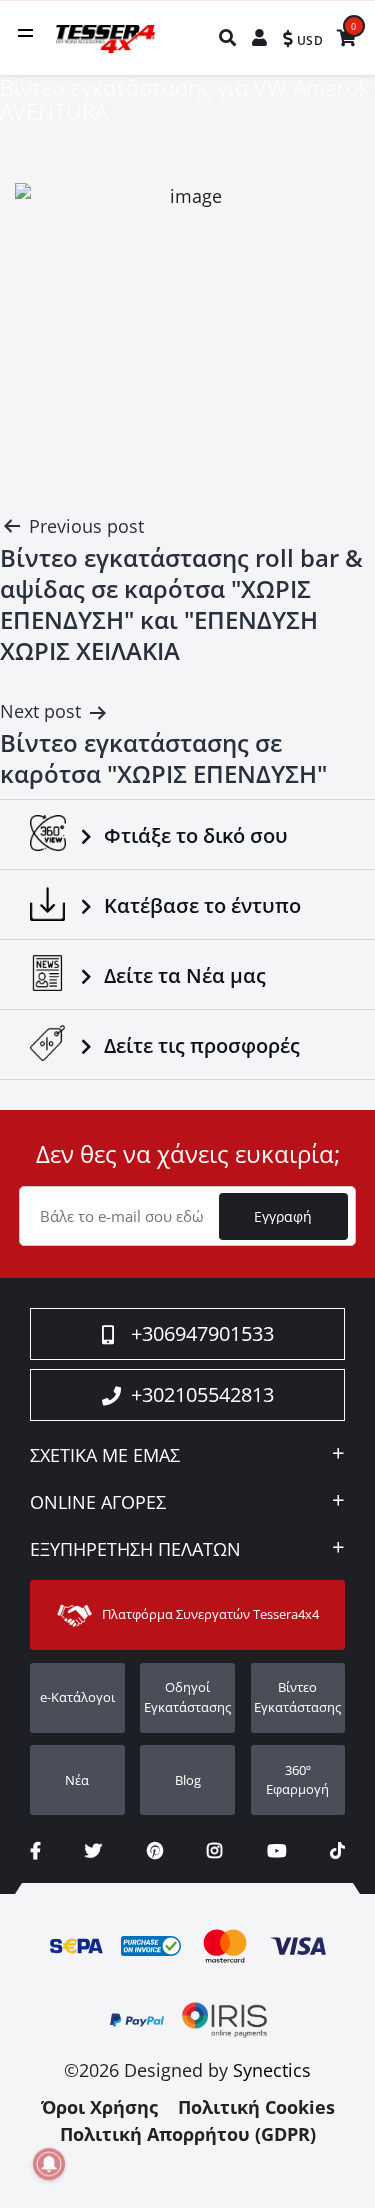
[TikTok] (337, 1851)
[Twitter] (93, 1851)
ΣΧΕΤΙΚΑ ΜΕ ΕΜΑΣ (105, 1456)
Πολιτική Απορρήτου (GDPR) (188, 2134)
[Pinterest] (155, 1851)
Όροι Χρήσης (99, 2107)
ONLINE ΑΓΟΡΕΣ (98, 1503)
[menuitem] (228, 37)
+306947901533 (202, 1333)
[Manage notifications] (49, 2164)
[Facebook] (35, 1851)
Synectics (272, 2070)
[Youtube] (276, 1851)
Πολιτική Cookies (256, 2107)
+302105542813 (202, 1394)
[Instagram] (214, 1851)
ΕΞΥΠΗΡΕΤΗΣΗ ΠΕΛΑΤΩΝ (135, 1550)
